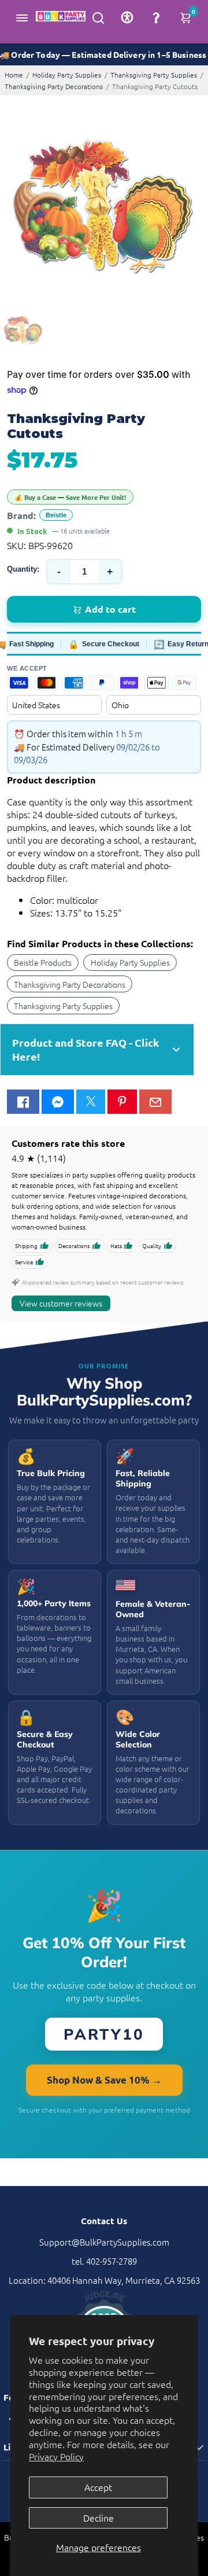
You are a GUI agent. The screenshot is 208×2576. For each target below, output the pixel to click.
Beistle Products (43, 962)
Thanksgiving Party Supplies (154, 75)
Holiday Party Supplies (67, 75)
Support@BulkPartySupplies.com (104, 2242)
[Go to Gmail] (155, 1102)
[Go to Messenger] (58, 1102)
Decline (99, 2518)
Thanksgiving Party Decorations (54, 86)
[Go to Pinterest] (122, 1102)
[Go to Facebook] (23, 1102)
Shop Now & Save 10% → (104, 2080)
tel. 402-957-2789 (104, 2261)
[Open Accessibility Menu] (127, 17)
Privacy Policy (56, 2456)
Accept (98, 2487)
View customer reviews (61, 1303)
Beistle (56, 515)
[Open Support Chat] (156, 17)
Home (14, 75)
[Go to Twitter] (91, 1102)
